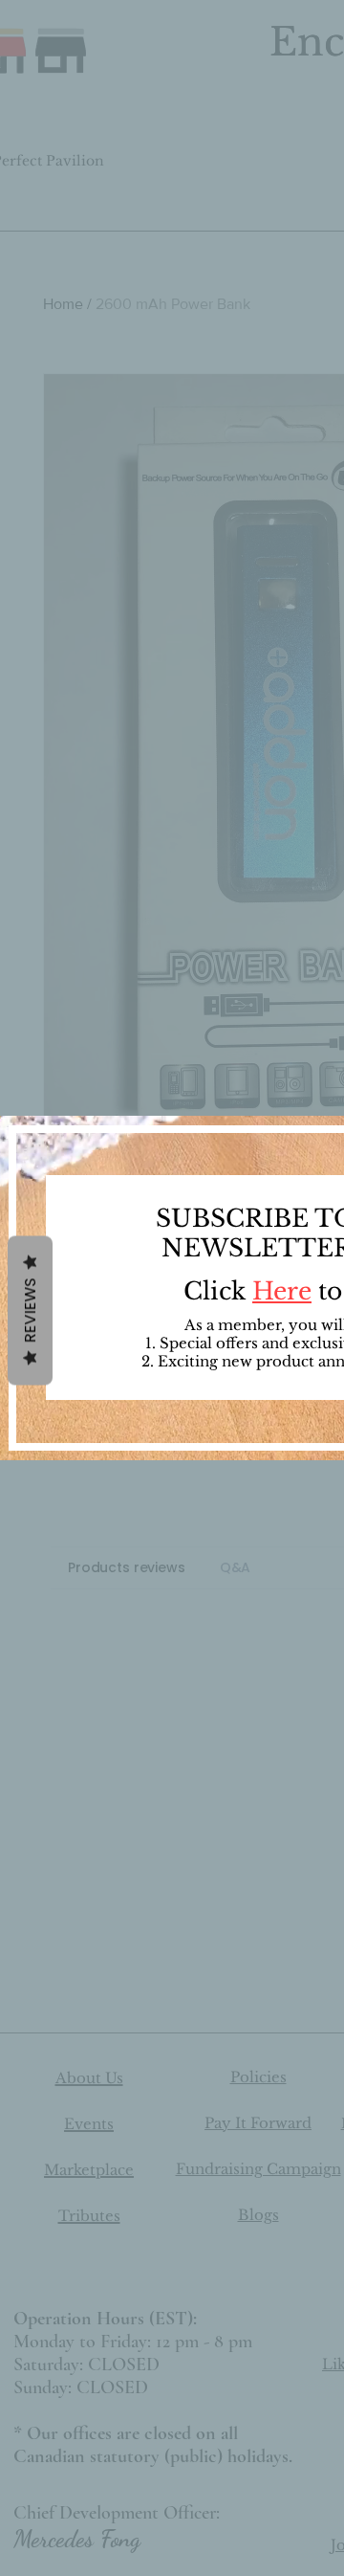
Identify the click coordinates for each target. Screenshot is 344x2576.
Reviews (30, 1311)
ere (292, 1291)
